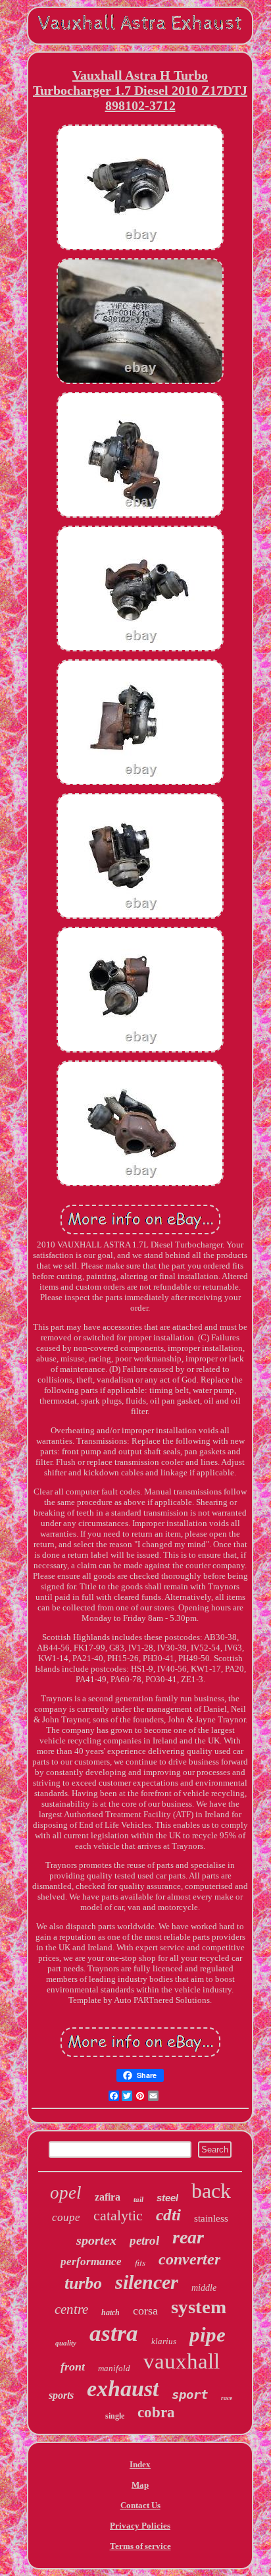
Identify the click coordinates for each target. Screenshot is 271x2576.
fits (140, 2262)
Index (140, 2464)
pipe (208, 2335)
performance (91, 2261)
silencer (147, 2282)
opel (66, 2193)
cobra (156, 2412)
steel (167, 2198)
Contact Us (140, 2505)
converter (189, 2259)
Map (140, 2485)
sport (190, 2394)
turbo (83, 2283)
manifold (114, 2368)
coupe (66, 2217)
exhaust (123, 2389)
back (211, 2191)
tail (138, 2199)
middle (204, 2288)
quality (66, 2343)
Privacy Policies (140, 2526)
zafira (108, 2197)
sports (61, 2395)
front (73, 2367)
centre (71, 2309)
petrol (144, 2240)
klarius (164, 2341)
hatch (111, 2313)
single (115, 2416)
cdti (168, 2215)
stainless (211, 2218)
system (199, 2307)
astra (114, 2333)
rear (188, 2237)
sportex (96, 2240)
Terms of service (140, 2546)
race (227, 2398)
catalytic (118, 2215)
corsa (145, 2311)
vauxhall (182, 2361)
